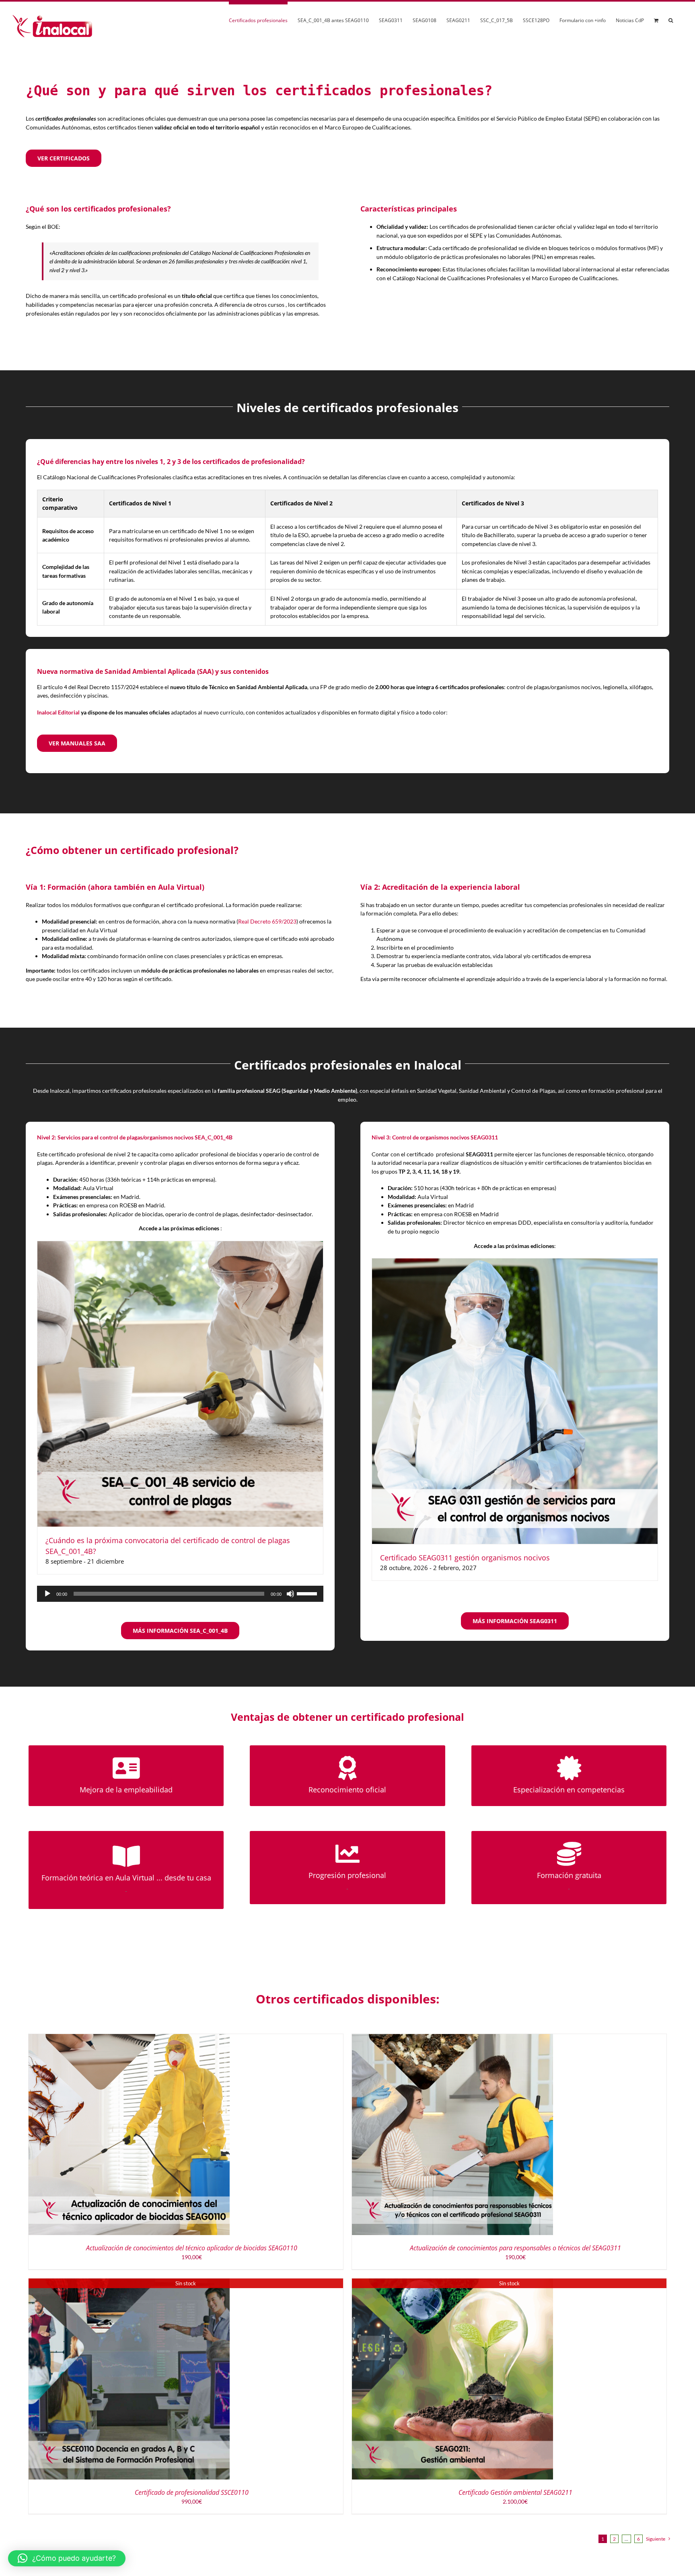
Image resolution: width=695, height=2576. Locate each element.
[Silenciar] (290, 1594)
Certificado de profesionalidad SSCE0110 (192, 2492)
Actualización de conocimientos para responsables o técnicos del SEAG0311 (515, 2248)
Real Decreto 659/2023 (267, 921)
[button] (671, 19)
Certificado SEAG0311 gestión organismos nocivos (465, 1558)
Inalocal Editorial (58, 712)
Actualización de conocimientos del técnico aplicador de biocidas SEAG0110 (192, 2248)
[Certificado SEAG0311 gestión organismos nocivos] (515, 1263)
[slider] (308, 1593)
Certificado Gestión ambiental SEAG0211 (515, 2492)
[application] (180, 1594)
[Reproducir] (47, 1594)
